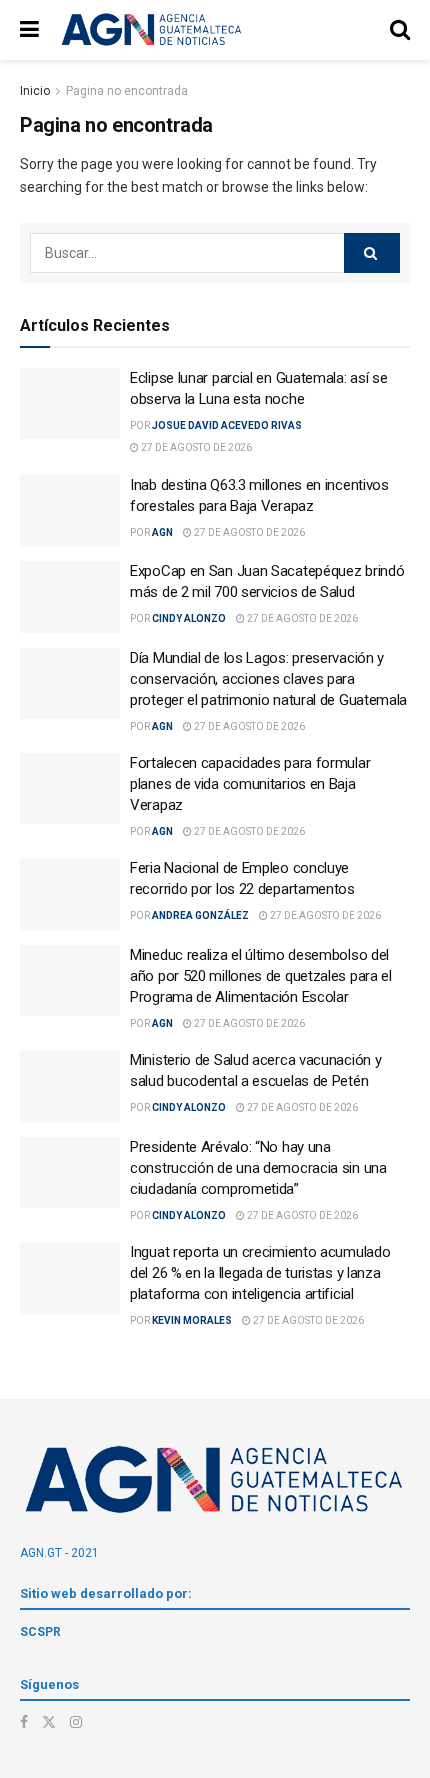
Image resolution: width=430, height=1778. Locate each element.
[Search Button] (372, 253)
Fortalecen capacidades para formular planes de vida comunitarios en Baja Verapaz (250, 784)
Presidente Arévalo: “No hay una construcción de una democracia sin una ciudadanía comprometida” (258, 1168)
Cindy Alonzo (189, 618)
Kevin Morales (192, 1320)
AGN (162, 532)
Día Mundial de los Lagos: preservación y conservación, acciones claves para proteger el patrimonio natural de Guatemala (268, 679)
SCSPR (40, 1632)
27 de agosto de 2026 (195, 447)
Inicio (35, 91)
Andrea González (200, 915)
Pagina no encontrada (127, 91)
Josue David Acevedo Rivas (227, 425)
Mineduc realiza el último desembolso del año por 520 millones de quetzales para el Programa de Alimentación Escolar (261, 976)
